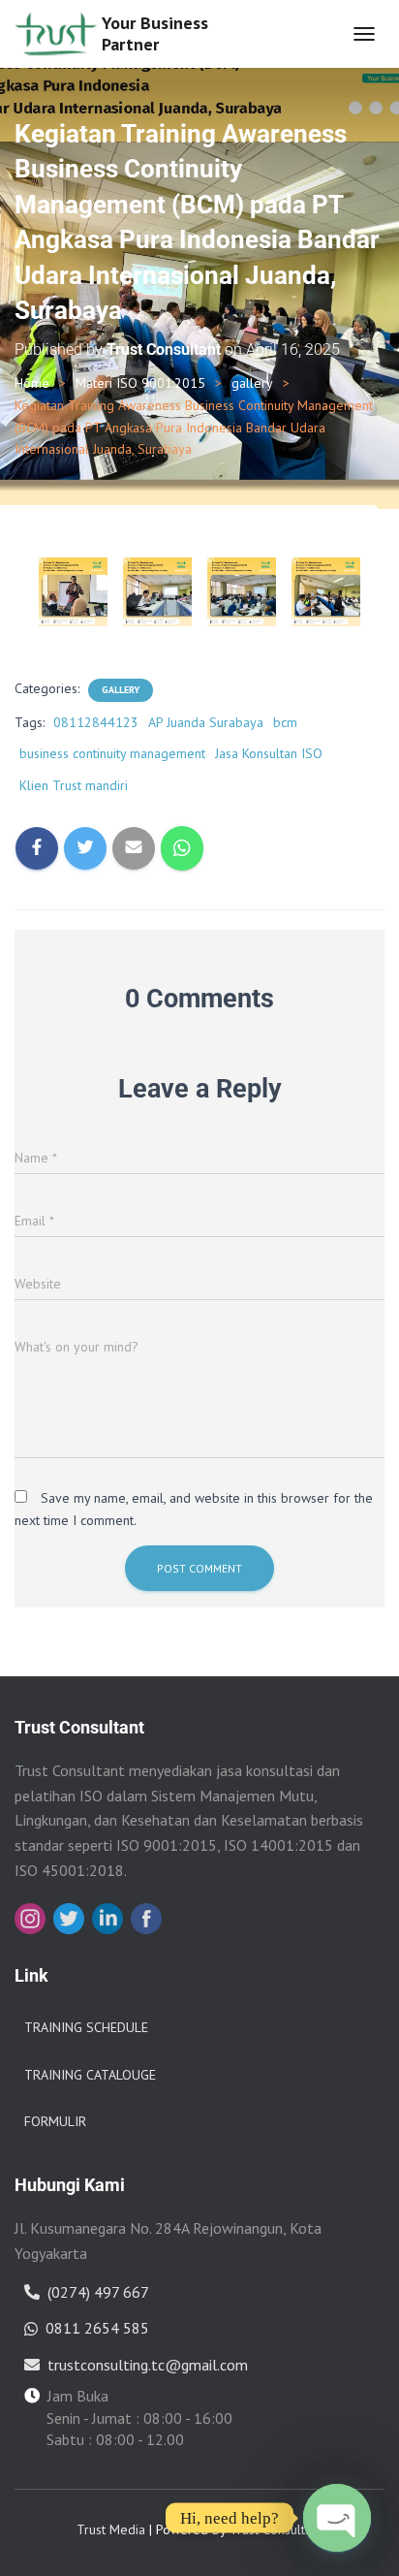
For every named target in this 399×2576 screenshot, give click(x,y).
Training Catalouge (90, 2075)
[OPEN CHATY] (337, 2518)
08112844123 (96, 722)
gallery (252, 383)
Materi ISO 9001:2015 (140, 383)
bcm (285, 722)
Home (32, 383)
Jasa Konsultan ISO (269, 753)
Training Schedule (86, 2027)
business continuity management (112, 753)
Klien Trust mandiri (74, 785)
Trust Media (111, 2529)
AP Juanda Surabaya (206, 722)
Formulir (55, 2121)
